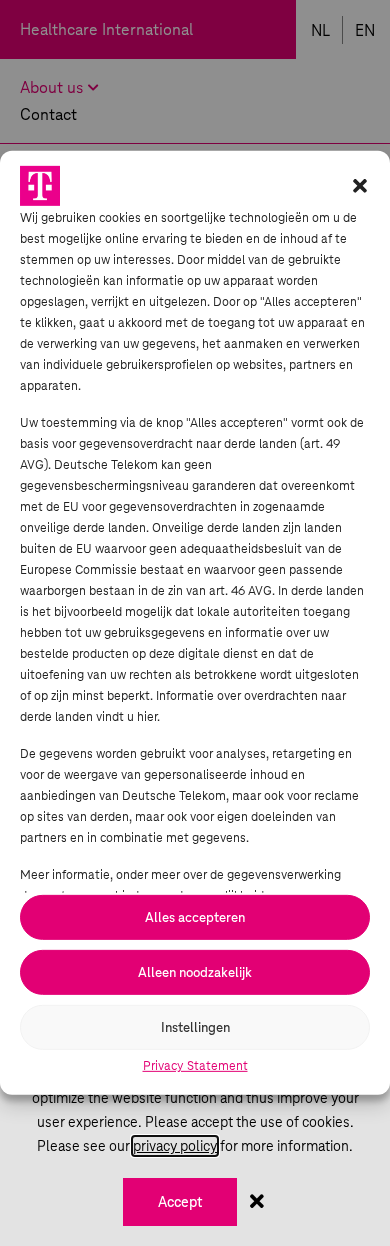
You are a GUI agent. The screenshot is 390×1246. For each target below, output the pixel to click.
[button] (360, 186)
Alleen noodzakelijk (195, 972)
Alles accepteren (195, 917)
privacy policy (175, 1146)
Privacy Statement (195, 1066)
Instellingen (195, 1027)
